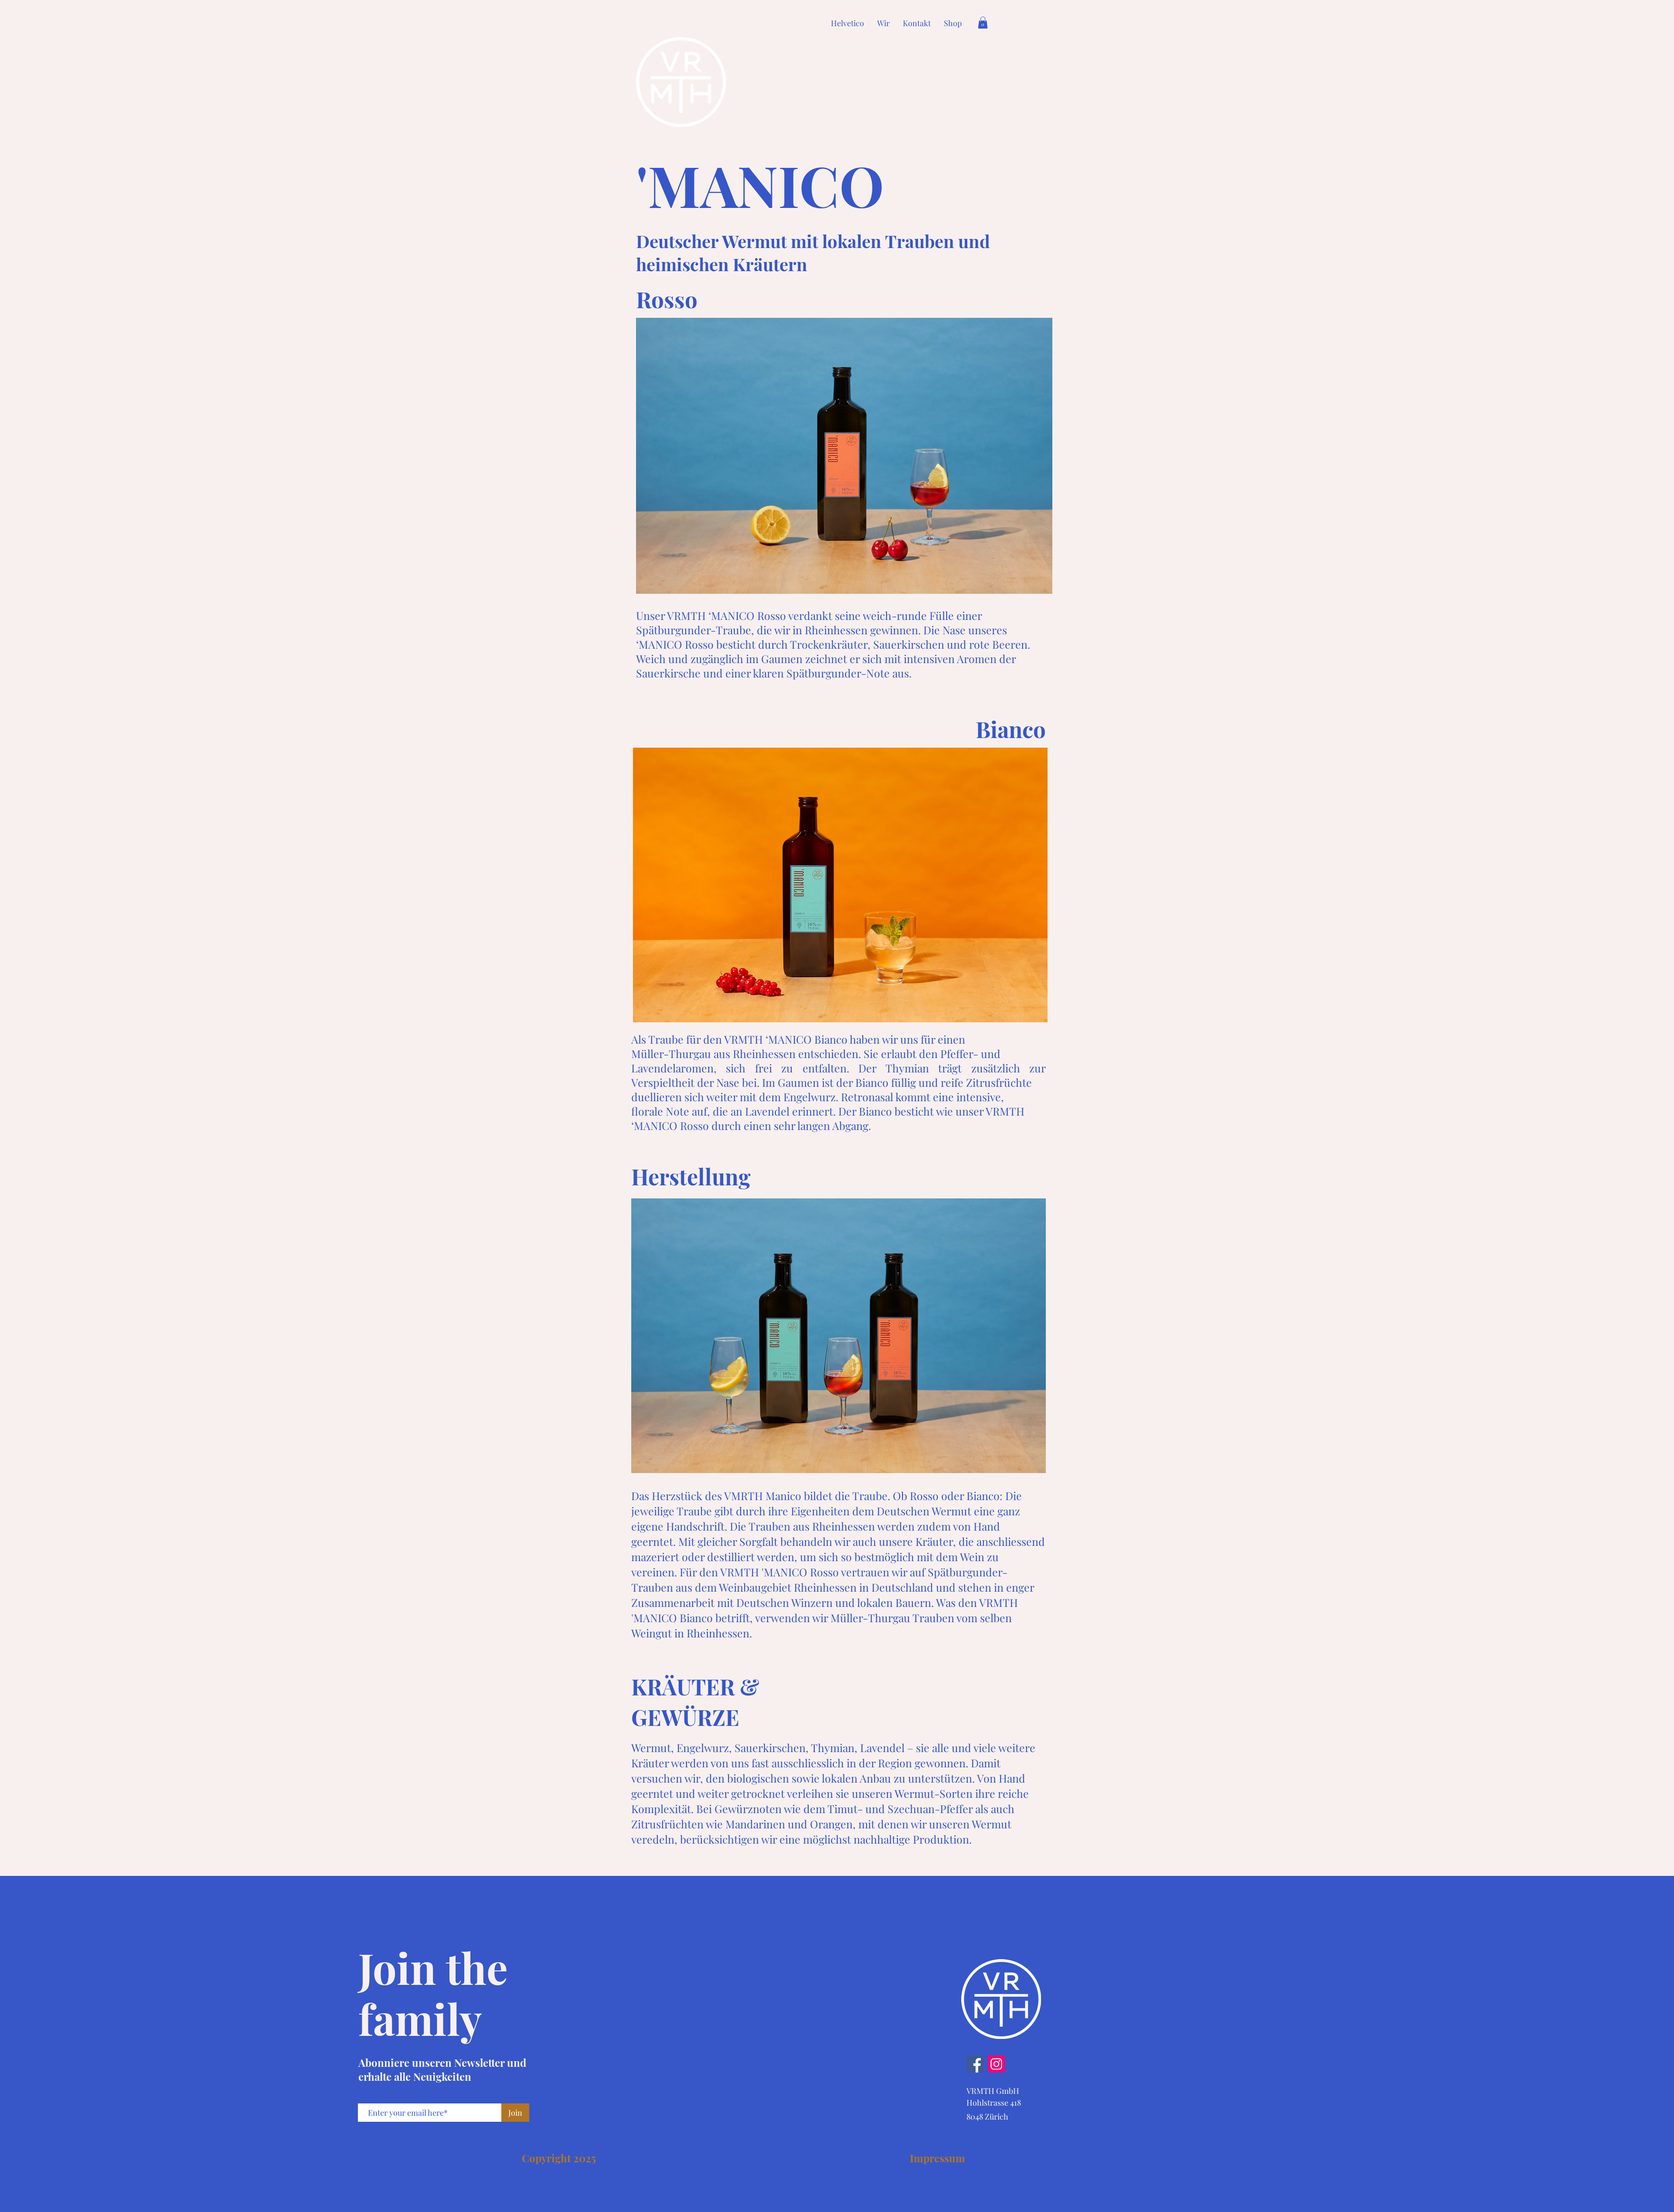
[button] (983, 22)
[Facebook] (975, 2064)
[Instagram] (996, 2064)
